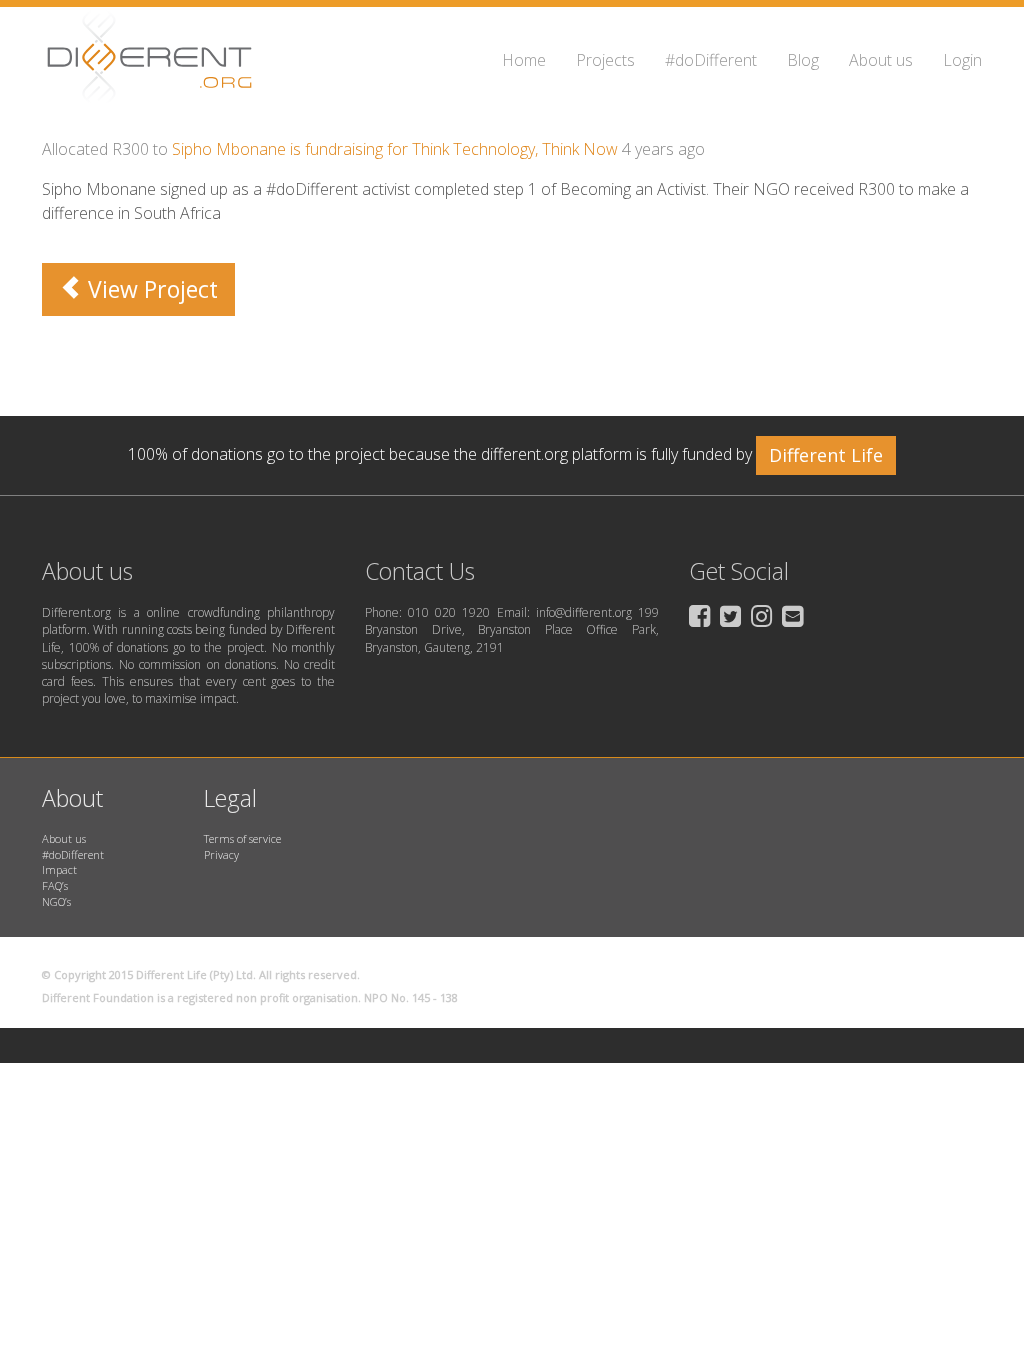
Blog (803, 60)
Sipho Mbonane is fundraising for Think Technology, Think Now (395, 149)
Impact (59, 869)
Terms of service (242, 838)
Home (524, 60)
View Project (150, 289)
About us (881, 60)
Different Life (826, 455)
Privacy (221, 854)
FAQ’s (55, 885)
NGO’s (56, 901)
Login (962, 60)
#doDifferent (711, 60)
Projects (605, 60)
